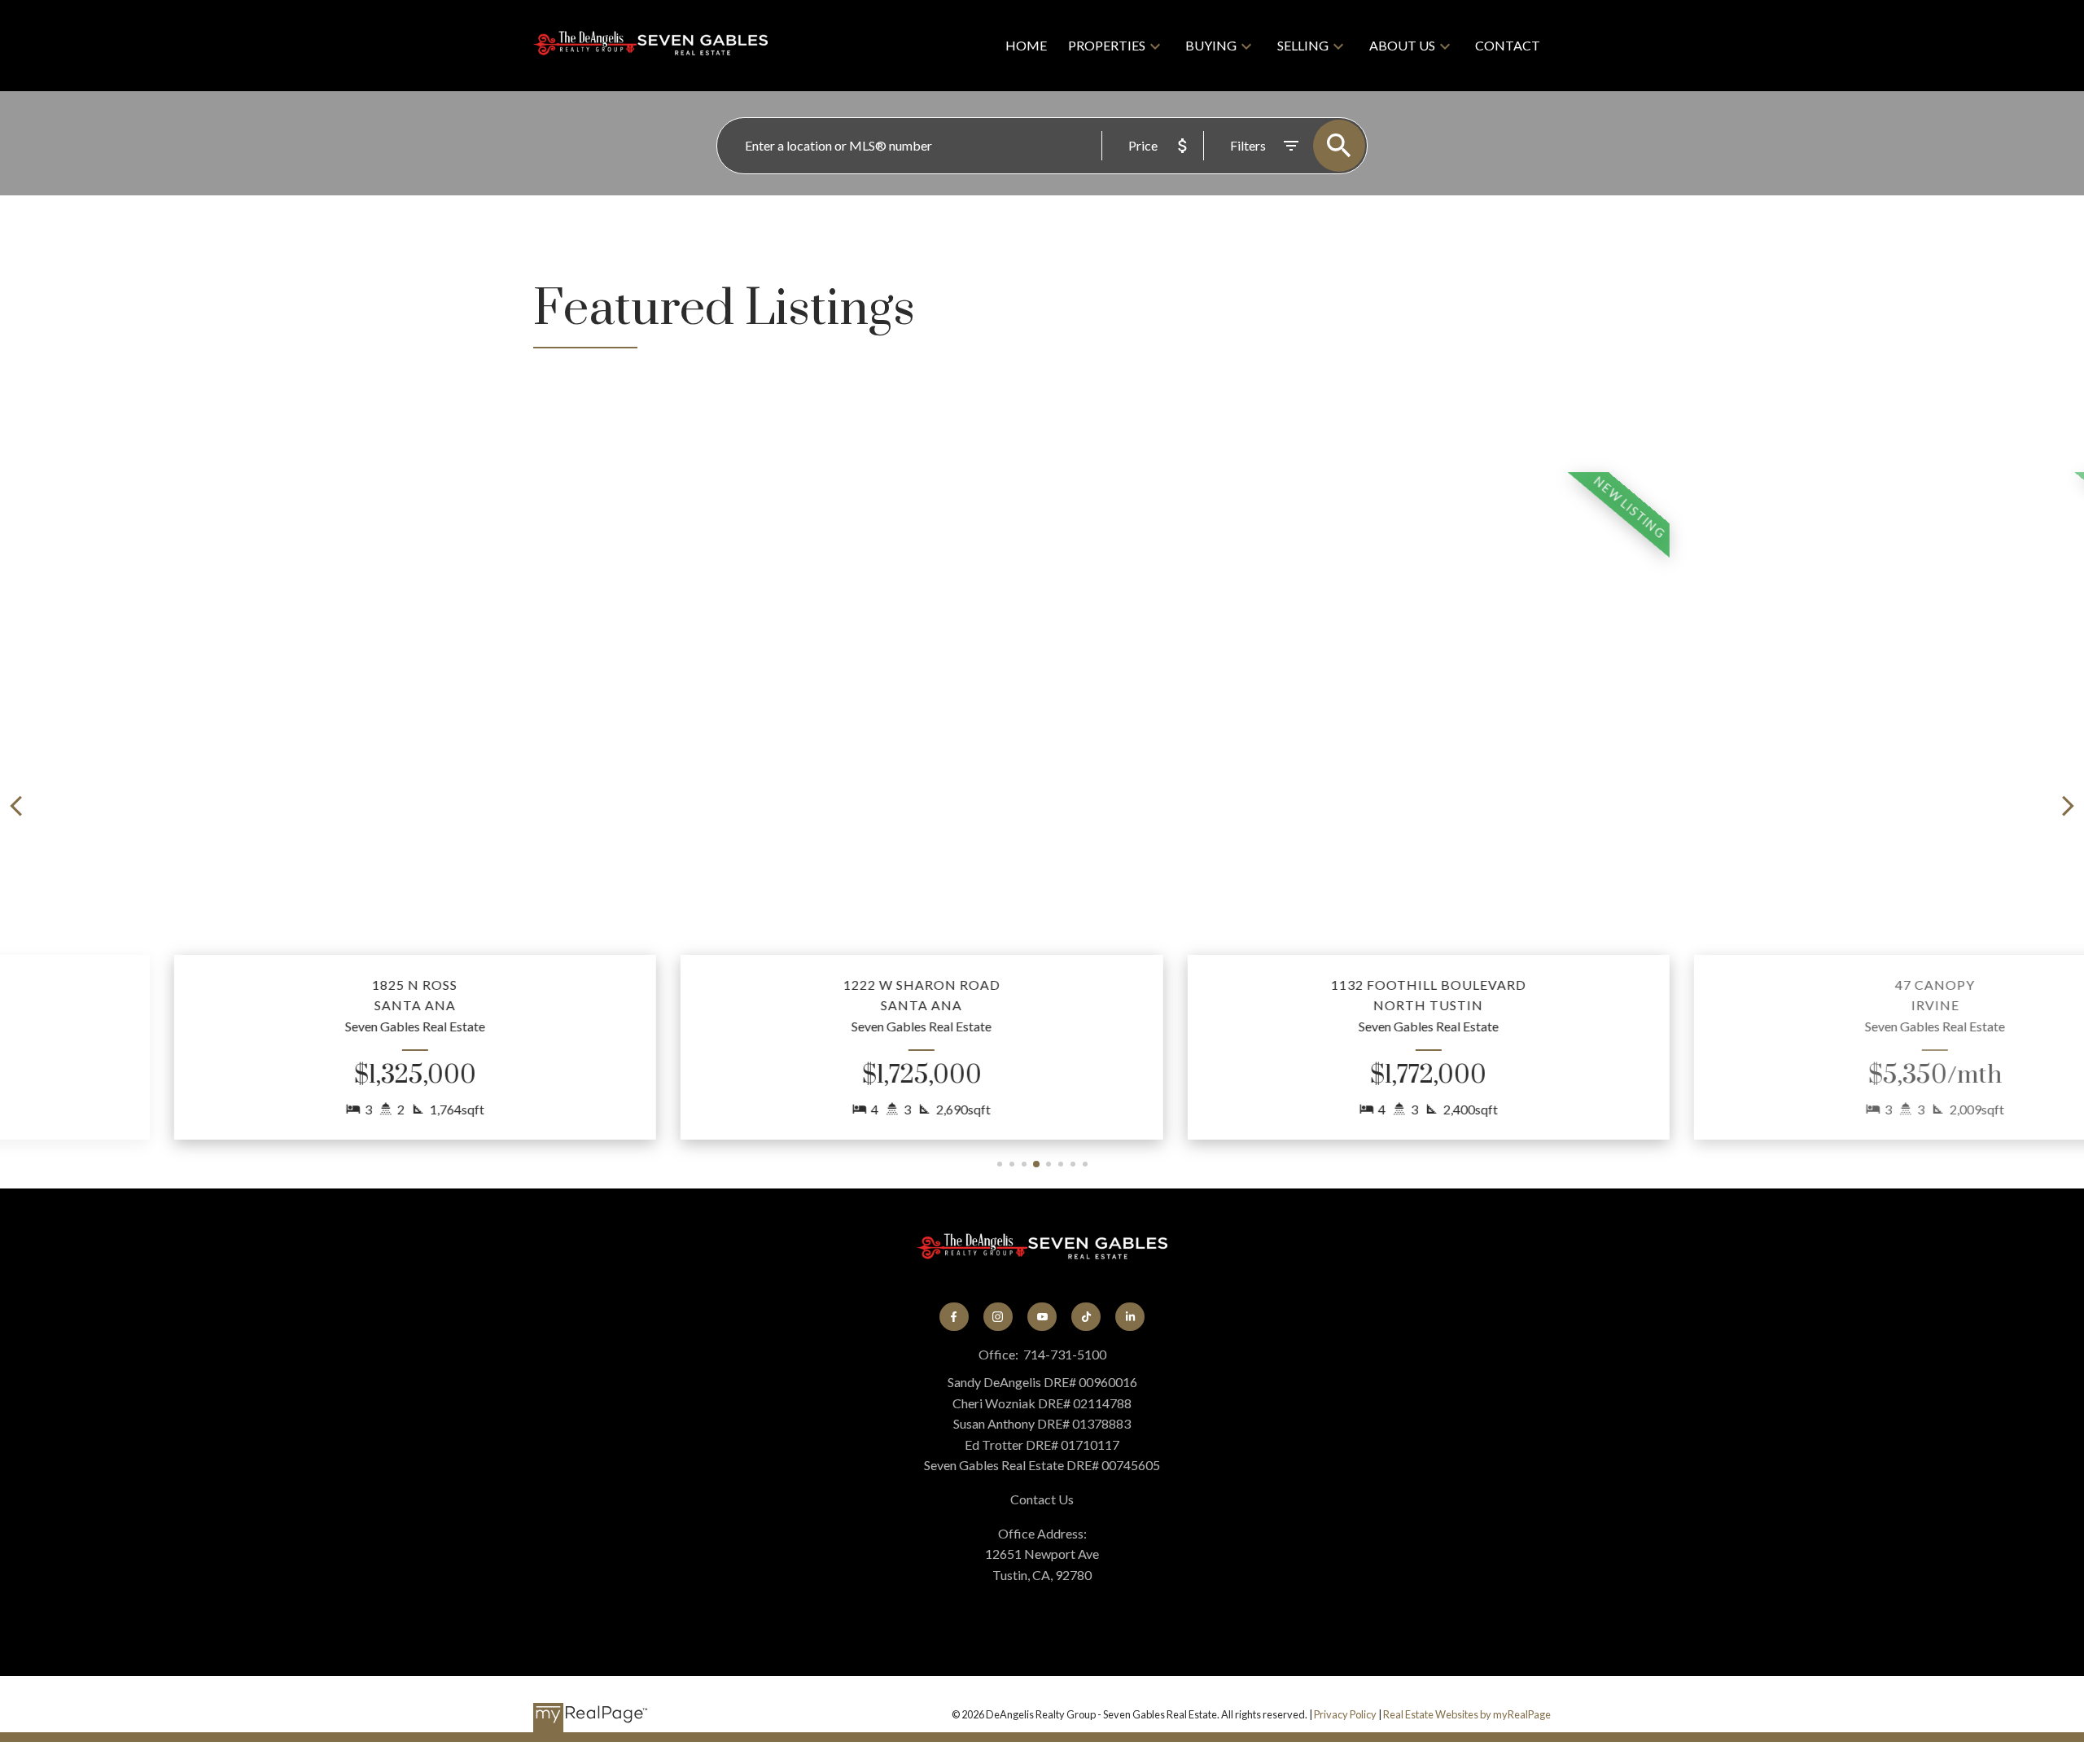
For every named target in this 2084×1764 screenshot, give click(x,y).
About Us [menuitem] (1402, 45)
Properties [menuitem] (1107, 45)
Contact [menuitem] (1508, 45)
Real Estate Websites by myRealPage (1467, 1714)
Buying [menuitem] (1211, 45)
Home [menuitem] (1026, 45)
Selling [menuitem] (1303, 45)
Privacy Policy (1345, 1714)
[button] (284, 806)
